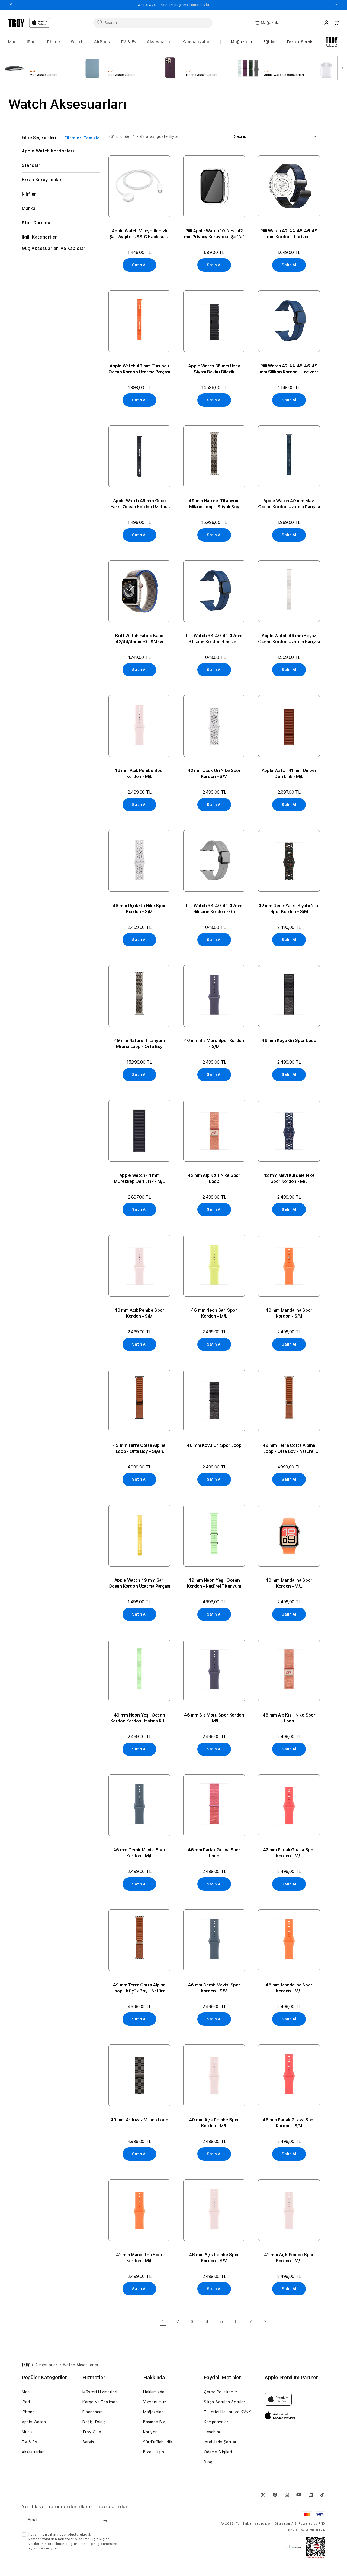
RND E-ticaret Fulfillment (307, 2529)
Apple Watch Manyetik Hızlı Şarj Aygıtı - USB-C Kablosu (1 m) (139, 234)
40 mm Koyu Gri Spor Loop (214, 1445)
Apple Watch (34, 2422)
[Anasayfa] (26, 2365)
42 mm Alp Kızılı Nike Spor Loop (214, 1178)
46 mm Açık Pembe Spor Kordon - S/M (214, 2258)
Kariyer (150, 2432)
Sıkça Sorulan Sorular (225, 2402)
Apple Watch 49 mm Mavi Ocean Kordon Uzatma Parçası (289, 504)
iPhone (28, 2412)
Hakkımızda (154, 2392)
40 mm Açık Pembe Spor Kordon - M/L (214, 2123)
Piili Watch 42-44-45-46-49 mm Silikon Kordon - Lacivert (289, 369)
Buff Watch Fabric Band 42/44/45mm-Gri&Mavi (139, 639)
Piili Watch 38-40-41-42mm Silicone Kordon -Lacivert (214, 639)
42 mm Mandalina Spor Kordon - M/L (139, 2258)
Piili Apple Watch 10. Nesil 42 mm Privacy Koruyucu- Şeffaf (214, 234)
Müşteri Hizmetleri (100, 2392)
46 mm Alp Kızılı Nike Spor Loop (289, 1718)
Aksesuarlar (33, 2452)
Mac (26, 2392)
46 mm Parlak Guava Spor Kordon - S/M (289, 2123)
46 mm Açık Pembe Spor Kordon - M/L (139, 774)
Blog (208, 2462)
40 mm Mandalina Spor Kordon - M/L (289, 1583)
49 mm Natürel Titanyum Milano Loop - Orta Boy (139, 1043)
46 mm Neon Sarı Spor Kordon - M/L (214, 1313)
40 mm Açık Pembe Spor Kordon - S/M (139, 1313)
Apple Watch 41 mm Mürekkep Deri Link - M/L (139, 1178)
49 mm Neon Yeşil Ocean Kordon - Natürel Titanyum (214, 1583)
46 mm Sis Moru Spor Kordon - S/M (214, 1043)
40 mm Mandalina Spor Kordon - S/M (289, 1313)
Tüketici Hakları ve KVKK (227, 2412)
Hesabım (212, 2432)
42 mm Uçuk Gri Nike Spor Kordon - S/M (214, 774)
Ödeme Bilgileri (218, 2452)
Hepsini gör (200, 5)
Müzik (27, 2432)
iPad (26, 2402)
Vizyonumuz (155, 2402)
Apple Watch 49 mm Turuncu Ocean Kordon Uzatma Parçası (139, 369)
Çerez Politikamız (221, 2392)
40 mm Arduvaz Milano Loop (139, 2120)
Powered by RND (312, 2524)
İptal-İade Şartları (221, 2442)
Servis (88, 2442)
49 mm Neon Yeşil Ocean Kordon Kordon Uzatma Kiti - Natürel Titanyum (139, 1718)
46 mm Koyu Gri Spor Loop (289, 1041)
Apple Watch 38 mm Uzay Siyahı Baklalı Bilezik (214, 369)
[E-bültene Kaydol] (105, 2520)
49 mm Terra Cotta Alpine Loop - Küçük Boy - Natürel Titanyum (139, 1988)
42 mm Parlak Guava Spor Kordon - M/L (289, 1853)
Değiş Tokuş (94, 2422)
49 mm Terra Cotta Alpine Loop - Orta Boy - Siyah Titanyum (139, 1449)
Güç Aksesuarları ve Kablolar (54, 248)
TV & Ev (29, 2442)
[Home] (16, 23)
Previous (11, 5)
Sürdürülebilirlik (158, 2442)
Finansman (92, 2412)
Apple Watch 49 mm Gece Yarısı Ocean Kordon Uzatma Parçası (139, 504)
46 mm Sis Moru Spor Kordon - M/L (214, 1718)
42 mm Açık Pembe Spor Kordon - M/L (289, 2258)
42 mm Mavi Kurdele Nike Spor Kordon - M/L (289, 1178)
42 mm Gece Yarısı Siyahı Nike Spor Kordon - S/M (289, 909)
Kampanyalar (216, 2422)
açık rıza (36, 2548)
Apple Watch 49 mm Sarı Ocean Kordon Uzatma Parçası (139, 1583)
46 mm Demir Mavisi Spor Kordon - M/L (139, 1853)
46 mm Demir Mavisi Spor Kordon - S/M (214, 1988)
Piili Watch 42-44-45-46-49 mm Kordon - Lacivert (289, 234)
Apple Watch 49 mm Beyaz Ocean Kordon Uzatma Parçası (289, 639)
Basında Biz (154, 2422)
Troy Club (92, 2432)
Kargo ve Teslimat (100, 2402)
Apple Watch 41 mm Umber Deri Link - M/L (289, 774)
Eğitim (269, 42)
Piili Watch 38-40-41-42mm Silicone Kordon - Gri (214, 909)
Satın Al (139, 265)
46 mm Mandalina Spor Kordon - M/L (289, 1988)
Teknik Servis (300, 42)
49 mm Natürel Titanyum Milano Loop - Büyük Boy (214, 504)
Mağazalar (242, 42)
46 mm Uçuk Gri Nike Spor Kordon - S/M (139, 909)
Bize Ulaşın (154, 2452)
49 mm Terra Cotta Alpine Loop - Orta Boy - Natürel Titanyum (289, 1449)
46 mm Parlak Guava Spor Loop (214, 1853)
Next (336, 5)
